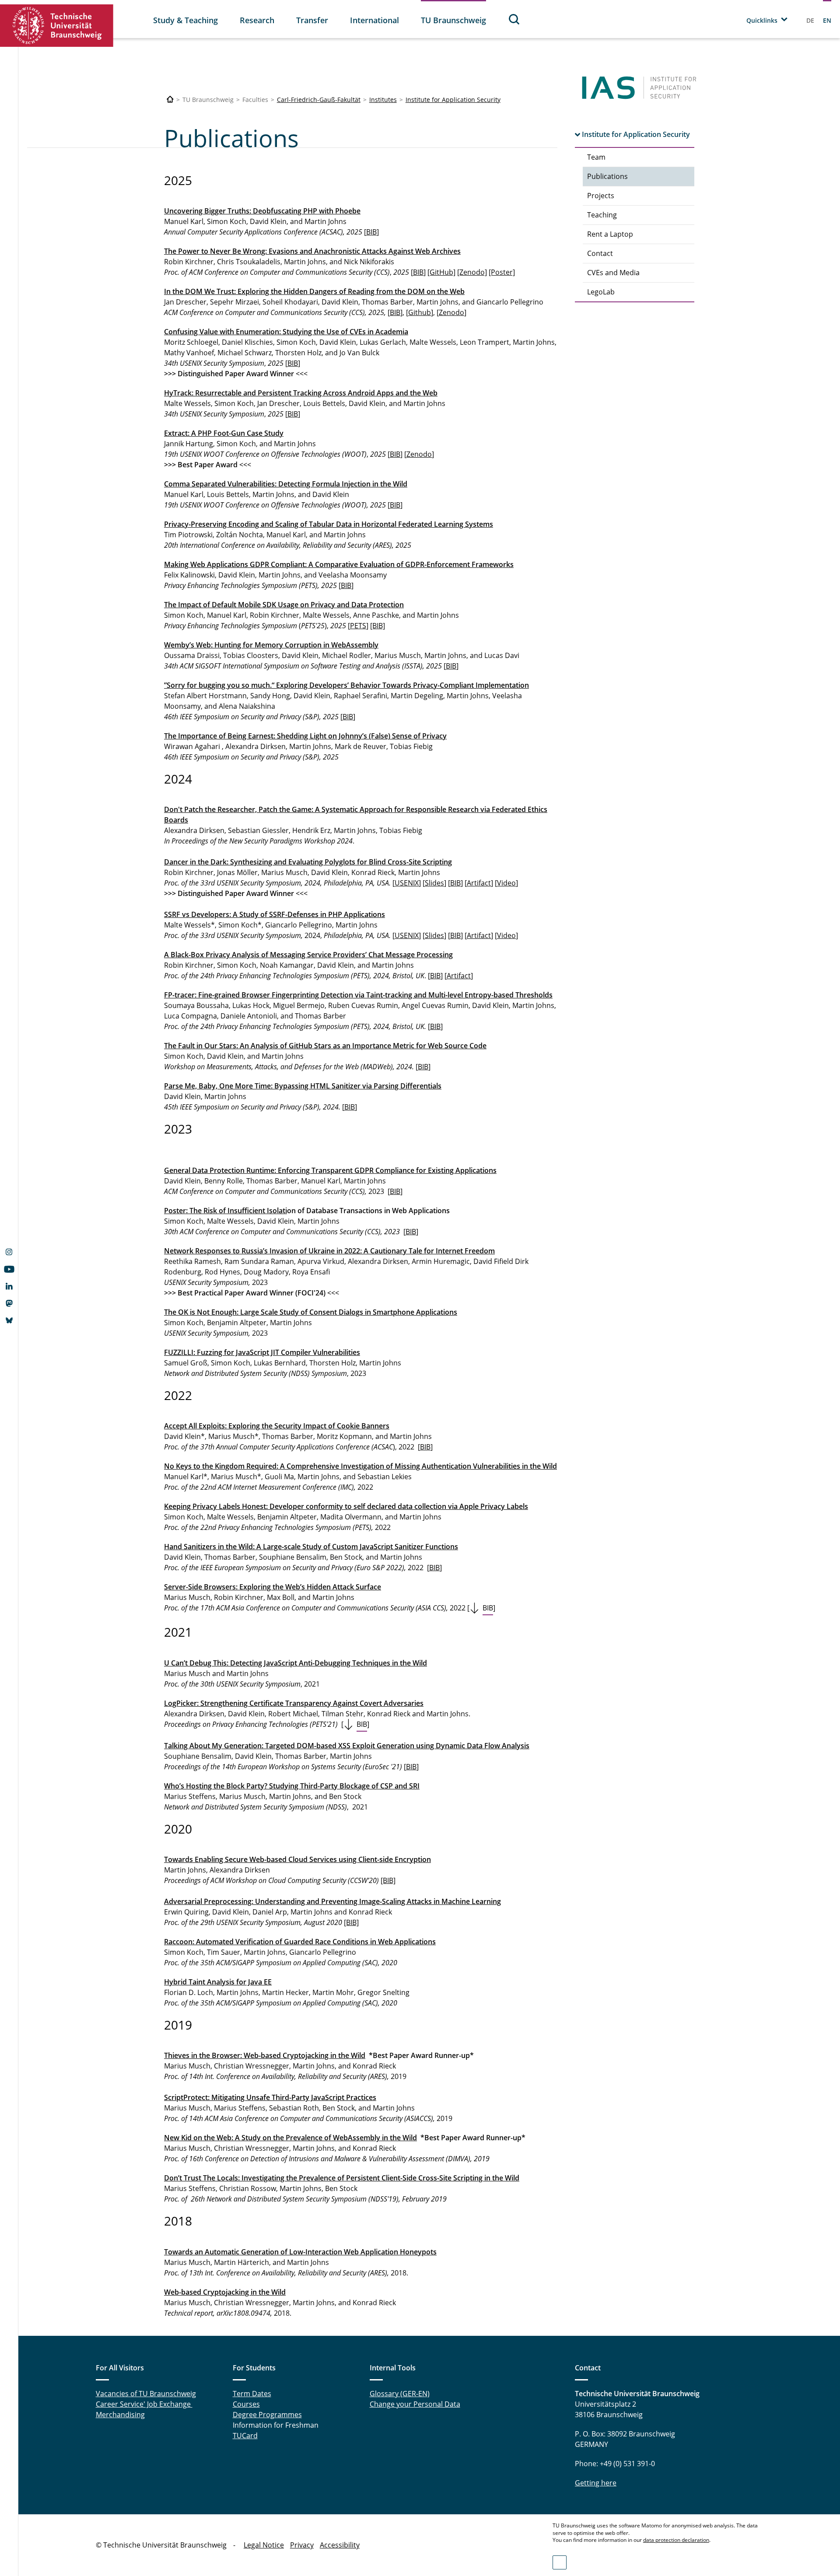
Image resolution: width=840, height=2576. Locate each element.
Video (506, 883)
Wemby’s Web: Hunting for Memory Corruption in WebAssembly (271, 645)
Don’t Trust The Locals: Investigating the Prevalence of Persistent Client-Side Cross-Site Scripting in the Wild (342, 2178)
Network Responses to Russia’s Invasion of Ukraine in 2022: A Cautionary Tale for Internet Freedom (329, 1251)
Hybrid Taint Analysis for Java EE (218, 1982)
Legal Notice (264, 2545)
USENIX (407, 883)
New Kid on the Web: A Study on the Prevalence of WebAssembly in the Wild (290, 2138)
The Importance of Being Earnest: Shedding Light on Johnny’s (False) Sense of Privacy (305, 736)
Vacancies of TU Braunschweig (146, 2394)
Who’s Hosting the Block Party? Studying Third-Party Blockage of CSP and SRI (292, 1786)
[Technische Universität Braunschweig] (57, 26)
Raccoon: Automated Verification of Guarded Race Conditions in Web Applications (300, 1942)
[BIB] (378, 626)
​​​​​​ (296, 1663)
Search (514, 19)
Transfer (312, 20)
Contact (600, 253)
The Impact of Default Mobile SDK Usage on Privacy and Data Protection (284, 605)
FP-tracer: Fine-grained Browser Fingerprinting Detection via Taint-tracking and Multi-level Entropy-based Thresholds (358, 995)
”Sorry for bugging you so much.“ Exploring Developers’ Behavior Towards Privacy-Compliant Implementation (346, 685)
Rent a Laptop (610, 234)
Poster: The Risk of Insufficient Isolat (225, 1211)
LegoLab (601, 292)
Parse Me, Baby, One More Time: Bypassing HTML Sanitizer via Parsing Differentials (303, 1086)
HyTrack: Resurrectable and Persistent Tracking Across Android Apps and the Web (301, 393)
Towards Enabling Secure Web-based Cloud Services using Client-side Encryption (297, 1859)
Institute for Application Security (453, 100)
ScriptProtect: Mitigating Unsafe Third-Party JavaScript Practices (270, 2097)
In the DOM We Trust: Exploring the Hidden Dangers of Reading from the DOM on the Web (314, 291)
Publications (607, 176)
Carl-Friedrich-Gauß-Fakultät (319, 100)
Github (420, 312)
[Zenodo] (472, 272)
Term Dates (252, 2394)
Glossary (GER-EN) (400, 2394)
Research (257, 20)
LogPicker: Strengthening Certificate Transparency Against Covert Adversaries (294, 1703)
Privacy (302, 2545)
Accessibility (340, 2545)
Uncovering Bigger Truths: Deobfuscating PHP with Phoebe (262, 211)
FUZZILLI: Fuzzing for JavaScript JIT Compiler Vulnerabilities (262, 1352)
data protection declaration (676, 2540)
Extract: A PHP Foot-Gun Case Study (224, 433)
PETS (358, 626)
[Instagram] (9, 1253)
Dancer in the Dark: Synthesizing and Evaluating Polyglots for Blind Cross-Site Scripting (308, 862)
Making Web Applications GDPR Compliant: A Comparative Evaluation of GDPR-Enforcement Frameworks (339, 564)
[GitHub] (441, 272)
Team (596, 157)
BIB (371, 232)
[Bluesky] (9, 1321)
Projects (601, 196)
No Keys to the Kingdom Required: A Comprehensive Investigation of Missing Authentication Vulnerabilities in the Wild (360, 1466)
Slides (434, 883)
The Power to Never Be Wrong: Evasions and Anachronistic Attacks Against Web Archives (312, 251)
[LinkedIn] (9, 1287)
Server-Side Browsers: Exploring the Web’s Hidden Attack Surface (273, 1587)
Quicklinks (762, 20)
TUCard (245, 2436)
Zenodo (451, 312)
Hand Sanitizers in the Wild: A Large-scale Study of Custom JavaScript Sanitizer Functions (311, 1547)
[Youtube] (9, 1270)
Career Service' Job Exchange (144, 2404)
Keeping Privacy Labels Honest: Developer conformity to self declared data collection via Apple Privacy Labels (346, 1506)
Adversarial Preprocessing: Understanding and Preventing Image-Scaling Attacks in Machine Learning (332, 1901)
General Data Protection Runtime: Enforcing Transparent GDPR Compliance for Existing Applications (330, 1170)
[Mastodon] (9, 1304)
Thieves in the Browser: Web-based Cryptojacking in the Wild (265, 2055)
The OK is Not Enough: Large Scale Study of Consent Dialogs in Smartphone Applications (311, 1312)
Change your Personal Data (415, 2404)
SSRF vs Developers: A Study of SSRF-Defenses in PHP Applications (275, 914)
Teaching (602, 215)
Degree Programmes (267, 2415)
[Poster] (502, 272)
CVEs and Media (613, 273)
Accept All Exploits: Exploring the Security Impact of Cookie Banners (277, 1426)
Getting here (596, 2483)
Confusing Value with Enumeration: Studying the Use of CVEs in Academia (286, 332)
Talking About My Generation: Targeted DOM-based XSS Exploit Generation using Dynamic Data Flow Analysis (347, 1746)
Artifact (479, 883)
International (374, 20)
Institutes (383, 100)
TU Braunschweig (453, 20)
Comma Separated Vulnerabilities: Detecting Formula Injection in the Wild (286, 484)
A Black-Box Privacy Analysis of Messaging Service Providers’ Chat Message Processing (308, 955)
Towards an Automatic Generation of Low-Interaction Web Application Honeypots (300, 2252)
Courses (246, 2404)
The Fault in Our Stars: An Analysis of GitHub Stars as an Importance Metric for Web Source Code (325, 1046)
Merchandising (120, 2415)
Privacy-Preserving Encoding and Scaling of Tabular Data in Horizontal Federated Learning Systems (329, 524)
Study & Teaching (185, 20)
